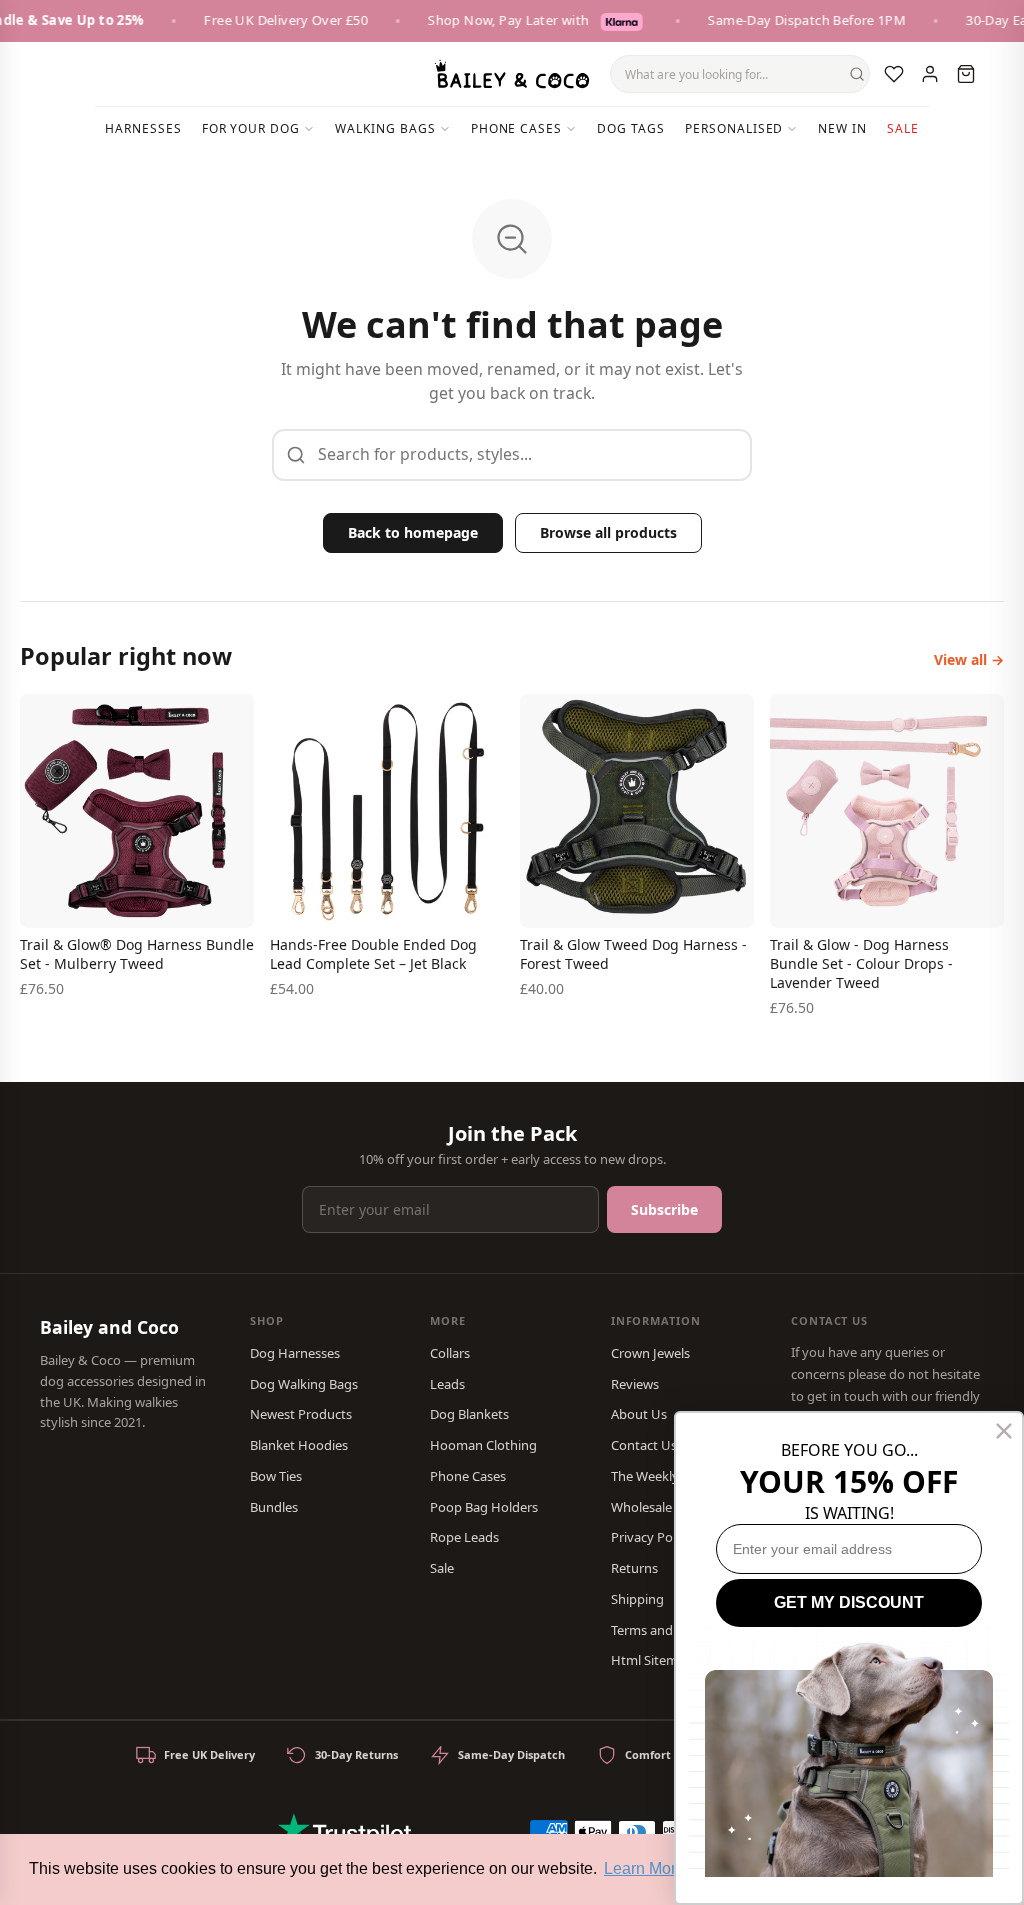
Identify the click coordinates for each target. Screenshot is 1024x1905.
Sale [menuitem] (903, 128)
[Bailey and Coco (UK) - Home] (512, 74)
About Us (639, 1414)
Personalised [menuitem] (734, 128)
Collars (450, 1353)
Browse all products (608, 532)
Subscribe (664, 1209)
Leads (447, 1384)
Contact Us (644, 1445)
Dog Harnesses (295, 1353)
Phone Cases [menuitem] (517, 128)
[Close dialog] (1004, 1431)
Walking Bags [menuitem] (385, 128)
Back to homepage (413, 532)
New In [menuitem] (842, 128)
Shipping (637, 1599)
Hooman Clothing (483, 1445)
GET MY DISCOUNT (849, 1602)
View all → (969, 659)
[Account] (930, 74)
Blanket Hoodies (299, 1445)
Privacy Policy (651, 1537)
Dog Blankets (469, 1414)
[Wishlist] (894, 74)
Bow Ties (276, 1476)
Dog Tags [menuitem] (631, 128)
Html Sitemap (652, 1660)
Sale (442, 1568)
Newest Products (301, 1414)
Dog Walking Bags (304, 1384)
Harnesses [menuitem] (143, 128)
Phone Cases (468, 1476)
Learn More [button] (644, 1868)
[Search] (857, 74)
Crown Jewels (650, 1353)
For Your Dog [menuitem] (251, 128)
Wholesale (641, 1507)
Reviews (635, 1384)
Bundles (274, 1507)
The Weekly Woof (662, 1476)
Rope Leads (464, 1537)
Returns (634, 1568)
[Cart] (966, 74)
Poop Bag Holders (484, 1507)
